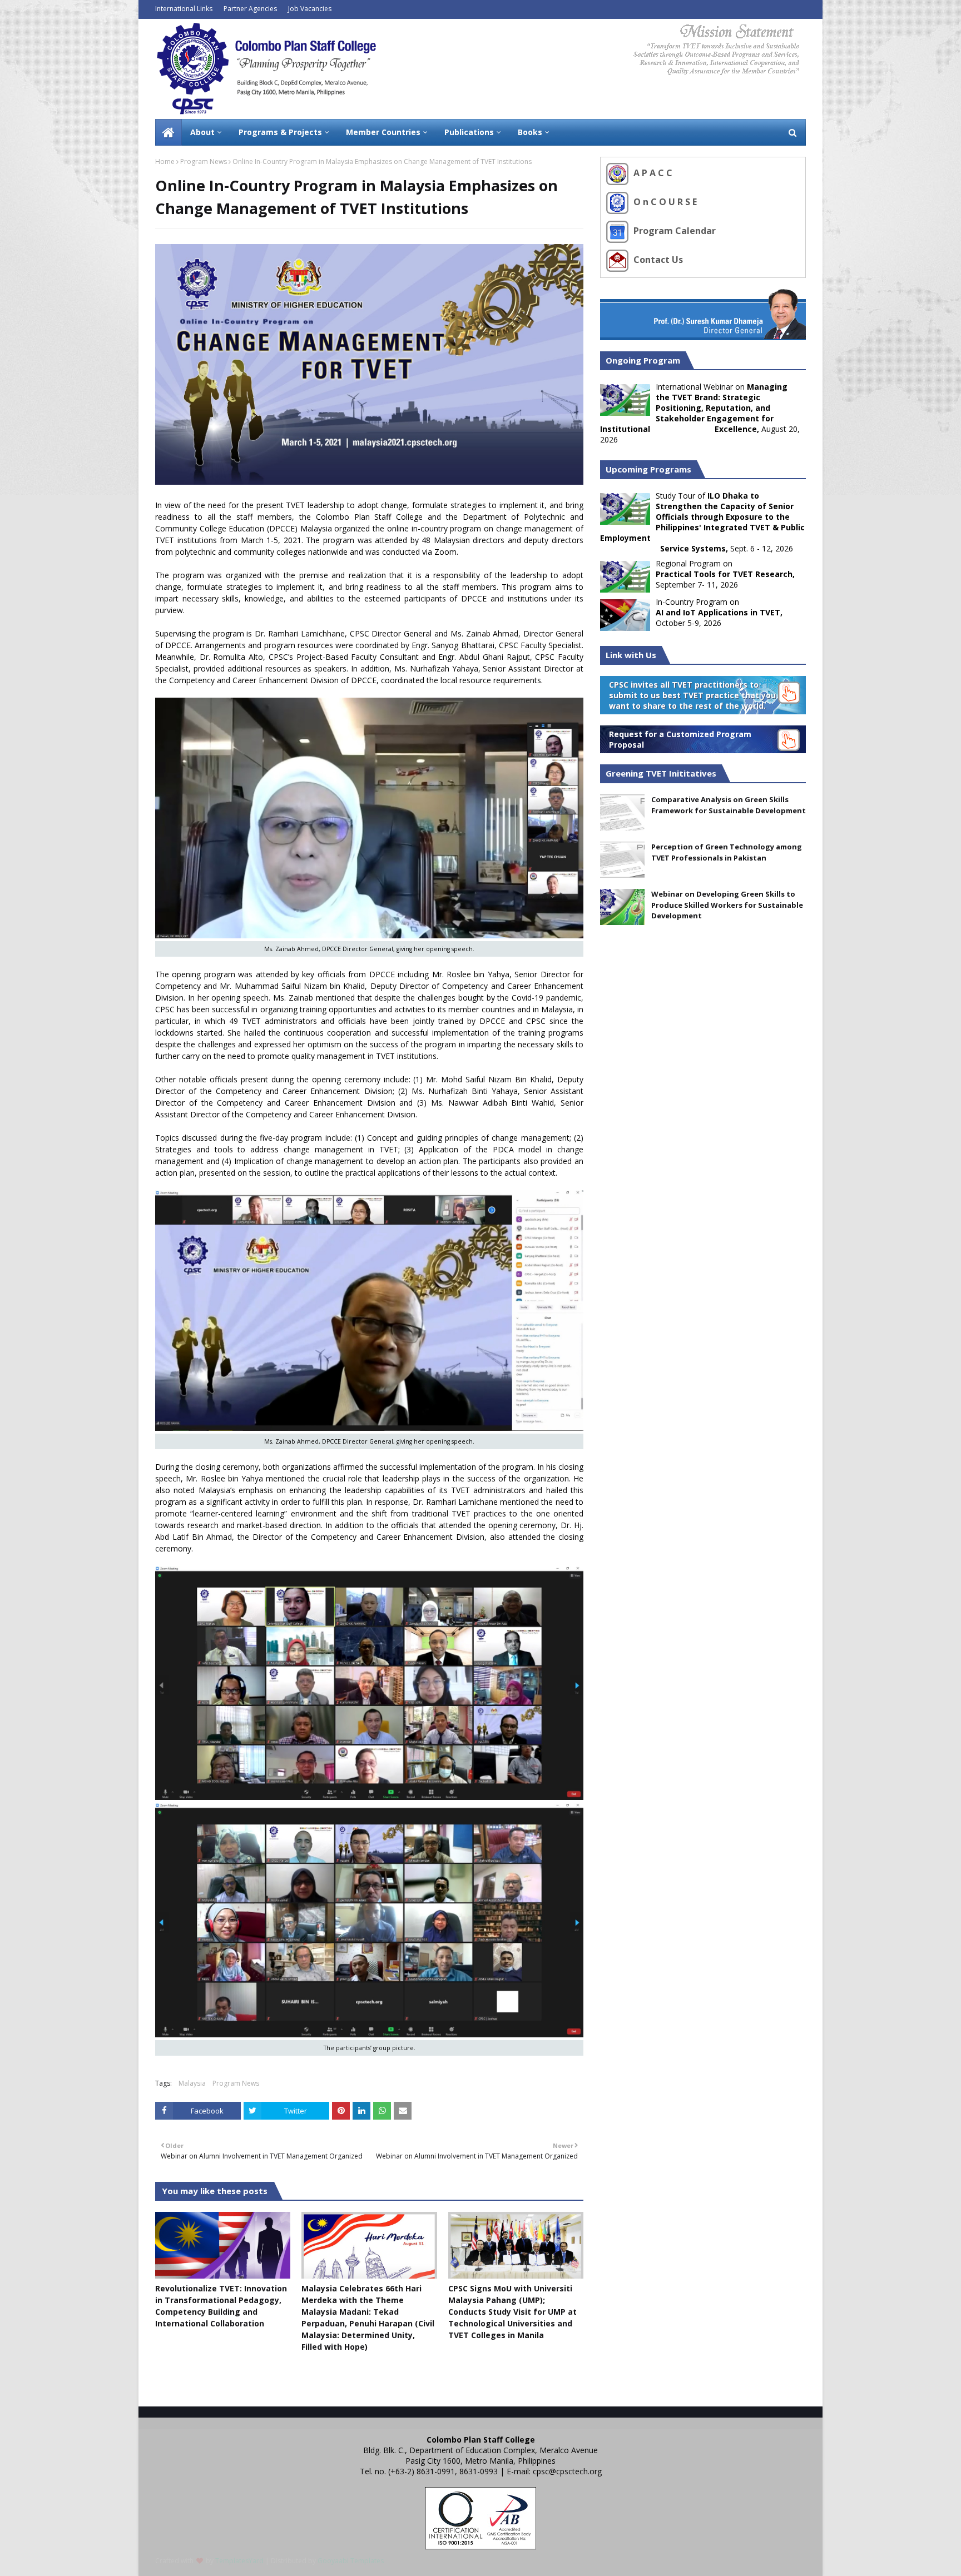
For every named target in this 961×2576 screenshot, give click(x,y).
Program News (204, 161)
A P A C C (652, 173)
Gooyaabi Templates (351, 2561)
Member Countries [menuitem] (383, 132)
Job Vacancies (310, 9)
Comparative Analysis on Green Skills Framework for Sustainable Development (729, 805)
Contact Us (657, 260)
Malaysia (192, 2083)
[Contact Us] (619, 260)
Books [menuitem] (530, 132)
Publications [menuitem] (469, 132)
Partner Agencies (250, 9)
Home (165, 161)
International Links (184, 9)
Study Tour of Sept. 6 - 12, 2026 (702, 522)
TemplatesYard (239, 2561)
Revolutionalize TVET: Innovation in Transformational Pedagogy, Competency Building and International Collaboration (221, 2306)
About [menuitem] (202, 132)
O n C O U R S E (664, 202)
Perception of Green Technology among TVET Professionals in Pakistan (727, 852)
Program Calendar (673, 231)
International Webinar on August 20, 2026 (700, 413)
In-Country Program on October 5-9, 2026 (719, 612)
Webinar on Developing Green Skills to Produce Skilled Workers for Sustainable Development (727, 905)
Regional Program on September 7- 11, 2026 (725, 574)
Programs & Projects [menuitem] (280, 132)
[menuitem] (169, 132)
